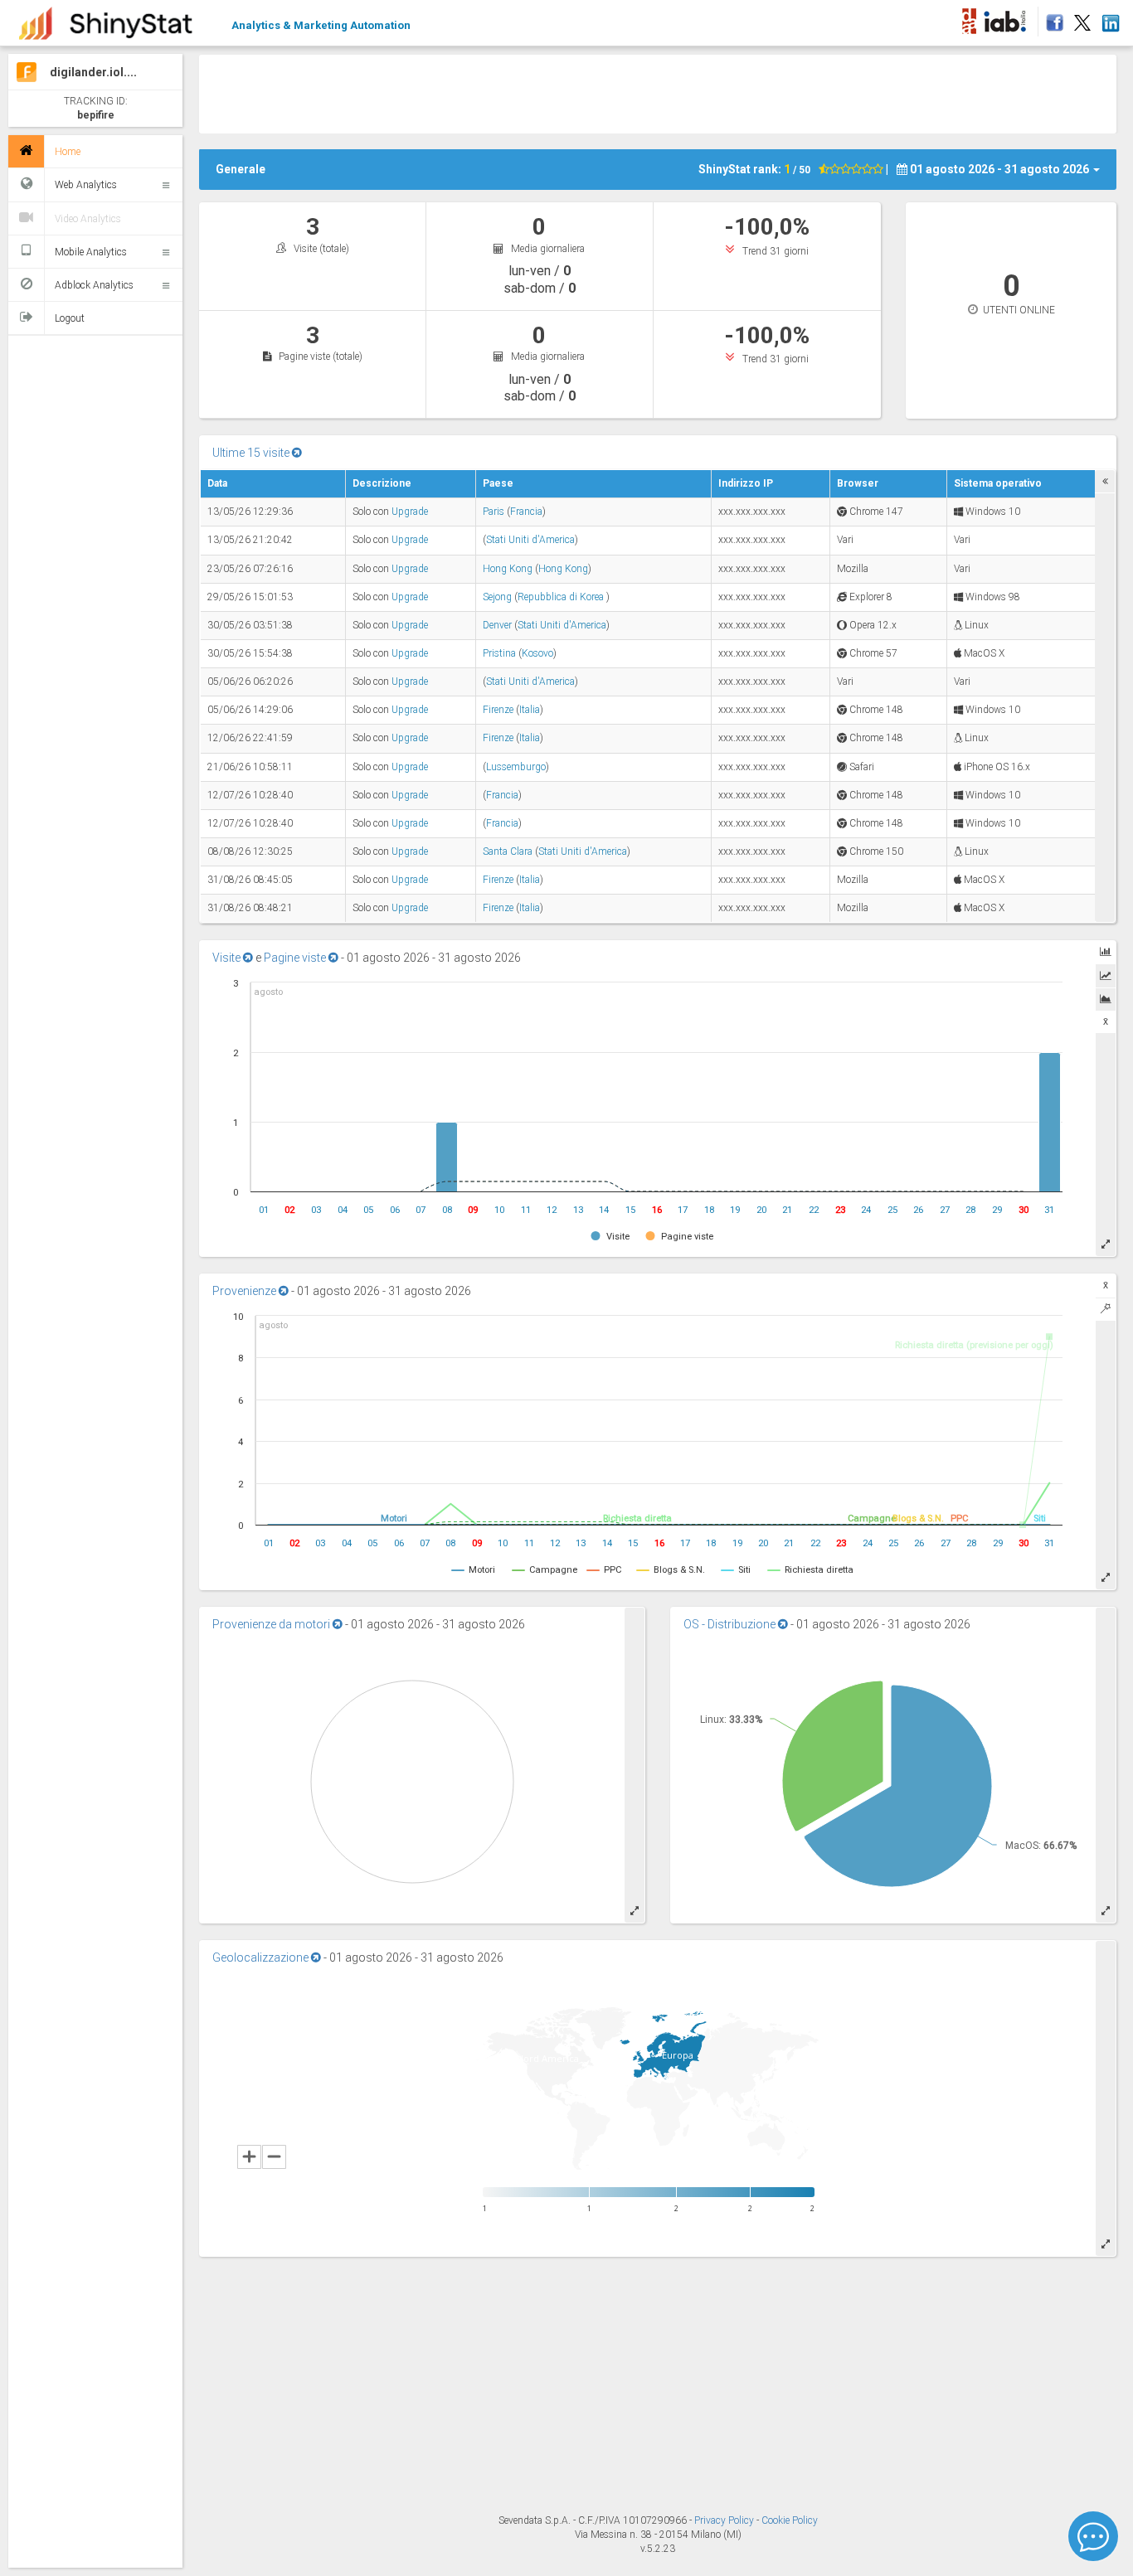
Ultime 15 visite (252, 453)
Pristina (499, 653)
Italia (530, 710)
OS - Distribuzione (731, 1624)
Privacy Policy (725, 2520)
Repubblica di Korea (562, 597)
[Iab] (1007, 18)
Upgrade (410, 512)
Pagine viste (296, 958)
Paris (494, 512)
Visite (228, 958)
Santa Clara (508, 851)
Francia (526, 512)
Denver (497, 625)
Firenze (498, 710)
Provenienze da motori (272, 1624)
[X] (1082, 18)
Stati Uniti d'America (530, 540)
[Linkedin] (1110, 18)
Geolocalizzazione (262, 1957)
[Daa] (969, 18)
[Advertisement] (658, 92)
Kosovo (537, 653)
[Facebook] (1052, 18)
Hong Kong (508, 569)
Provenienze (246, 1291)
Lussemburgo (516, 767)
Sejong (497, 597)
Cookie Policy (790, 2520)
